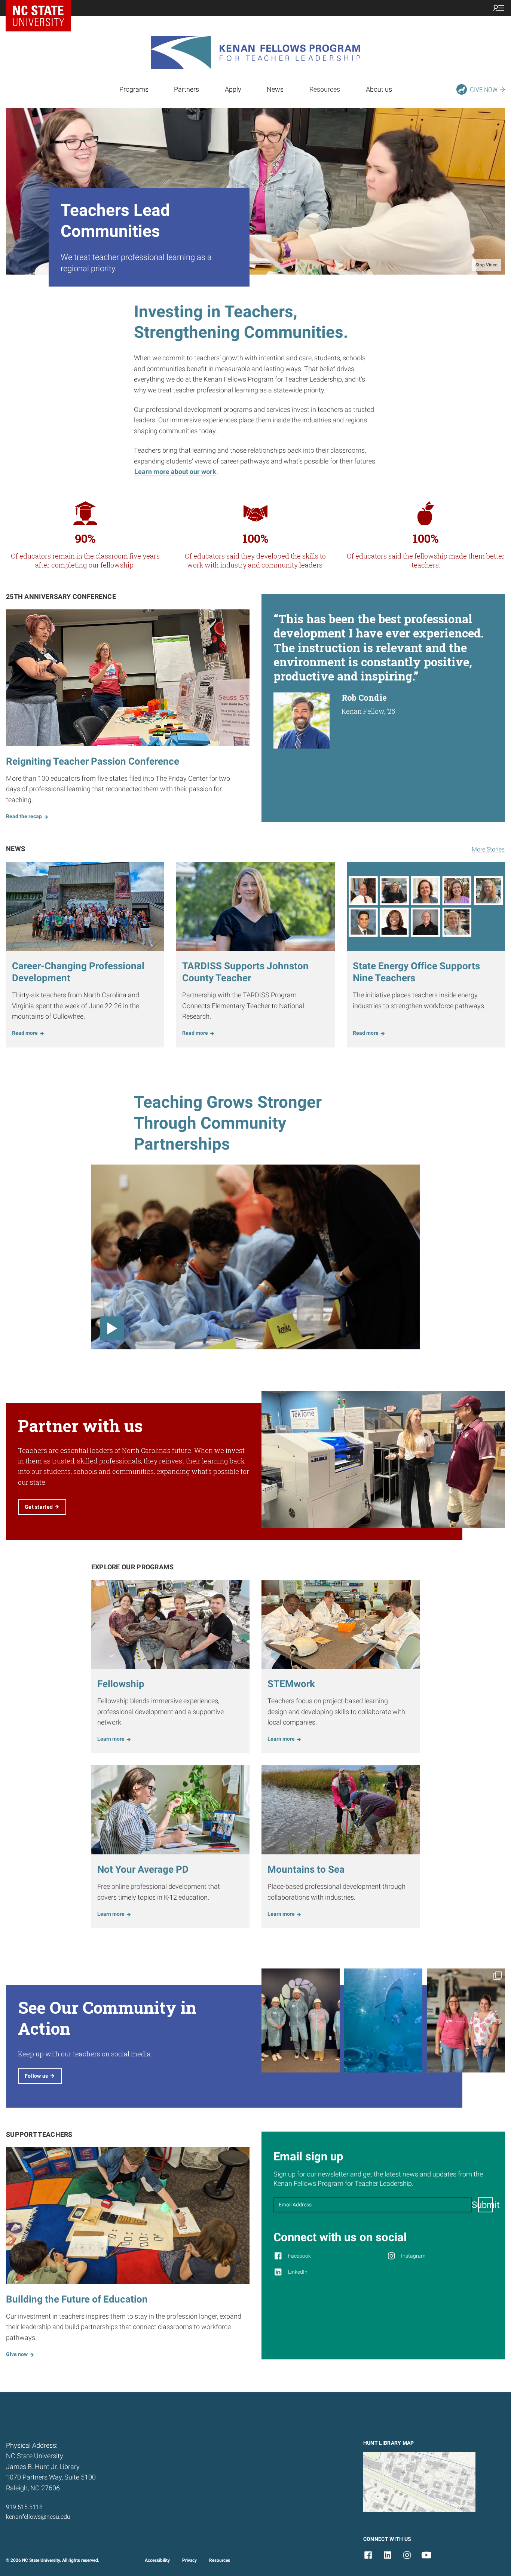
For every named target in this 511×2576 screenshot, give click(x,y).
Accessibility (157, 2560)
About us (379, 89)
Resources (220, 2560)
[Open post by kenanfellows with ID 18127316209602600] (301, 2020)
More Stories (488, 849)
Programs (134, 89)
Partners (186, 89)
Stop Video (486, 265)
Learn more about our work (175, 472)
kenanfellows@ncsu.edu (38, 2517)
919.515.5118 (24, 2507)
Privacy (189, 2560)
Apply (233, 89)
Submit (486, 2205)
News (275, 89)
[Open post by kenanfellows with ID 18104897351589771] (466, 2020)
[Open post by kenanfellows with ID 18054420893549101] (383, 2020)
